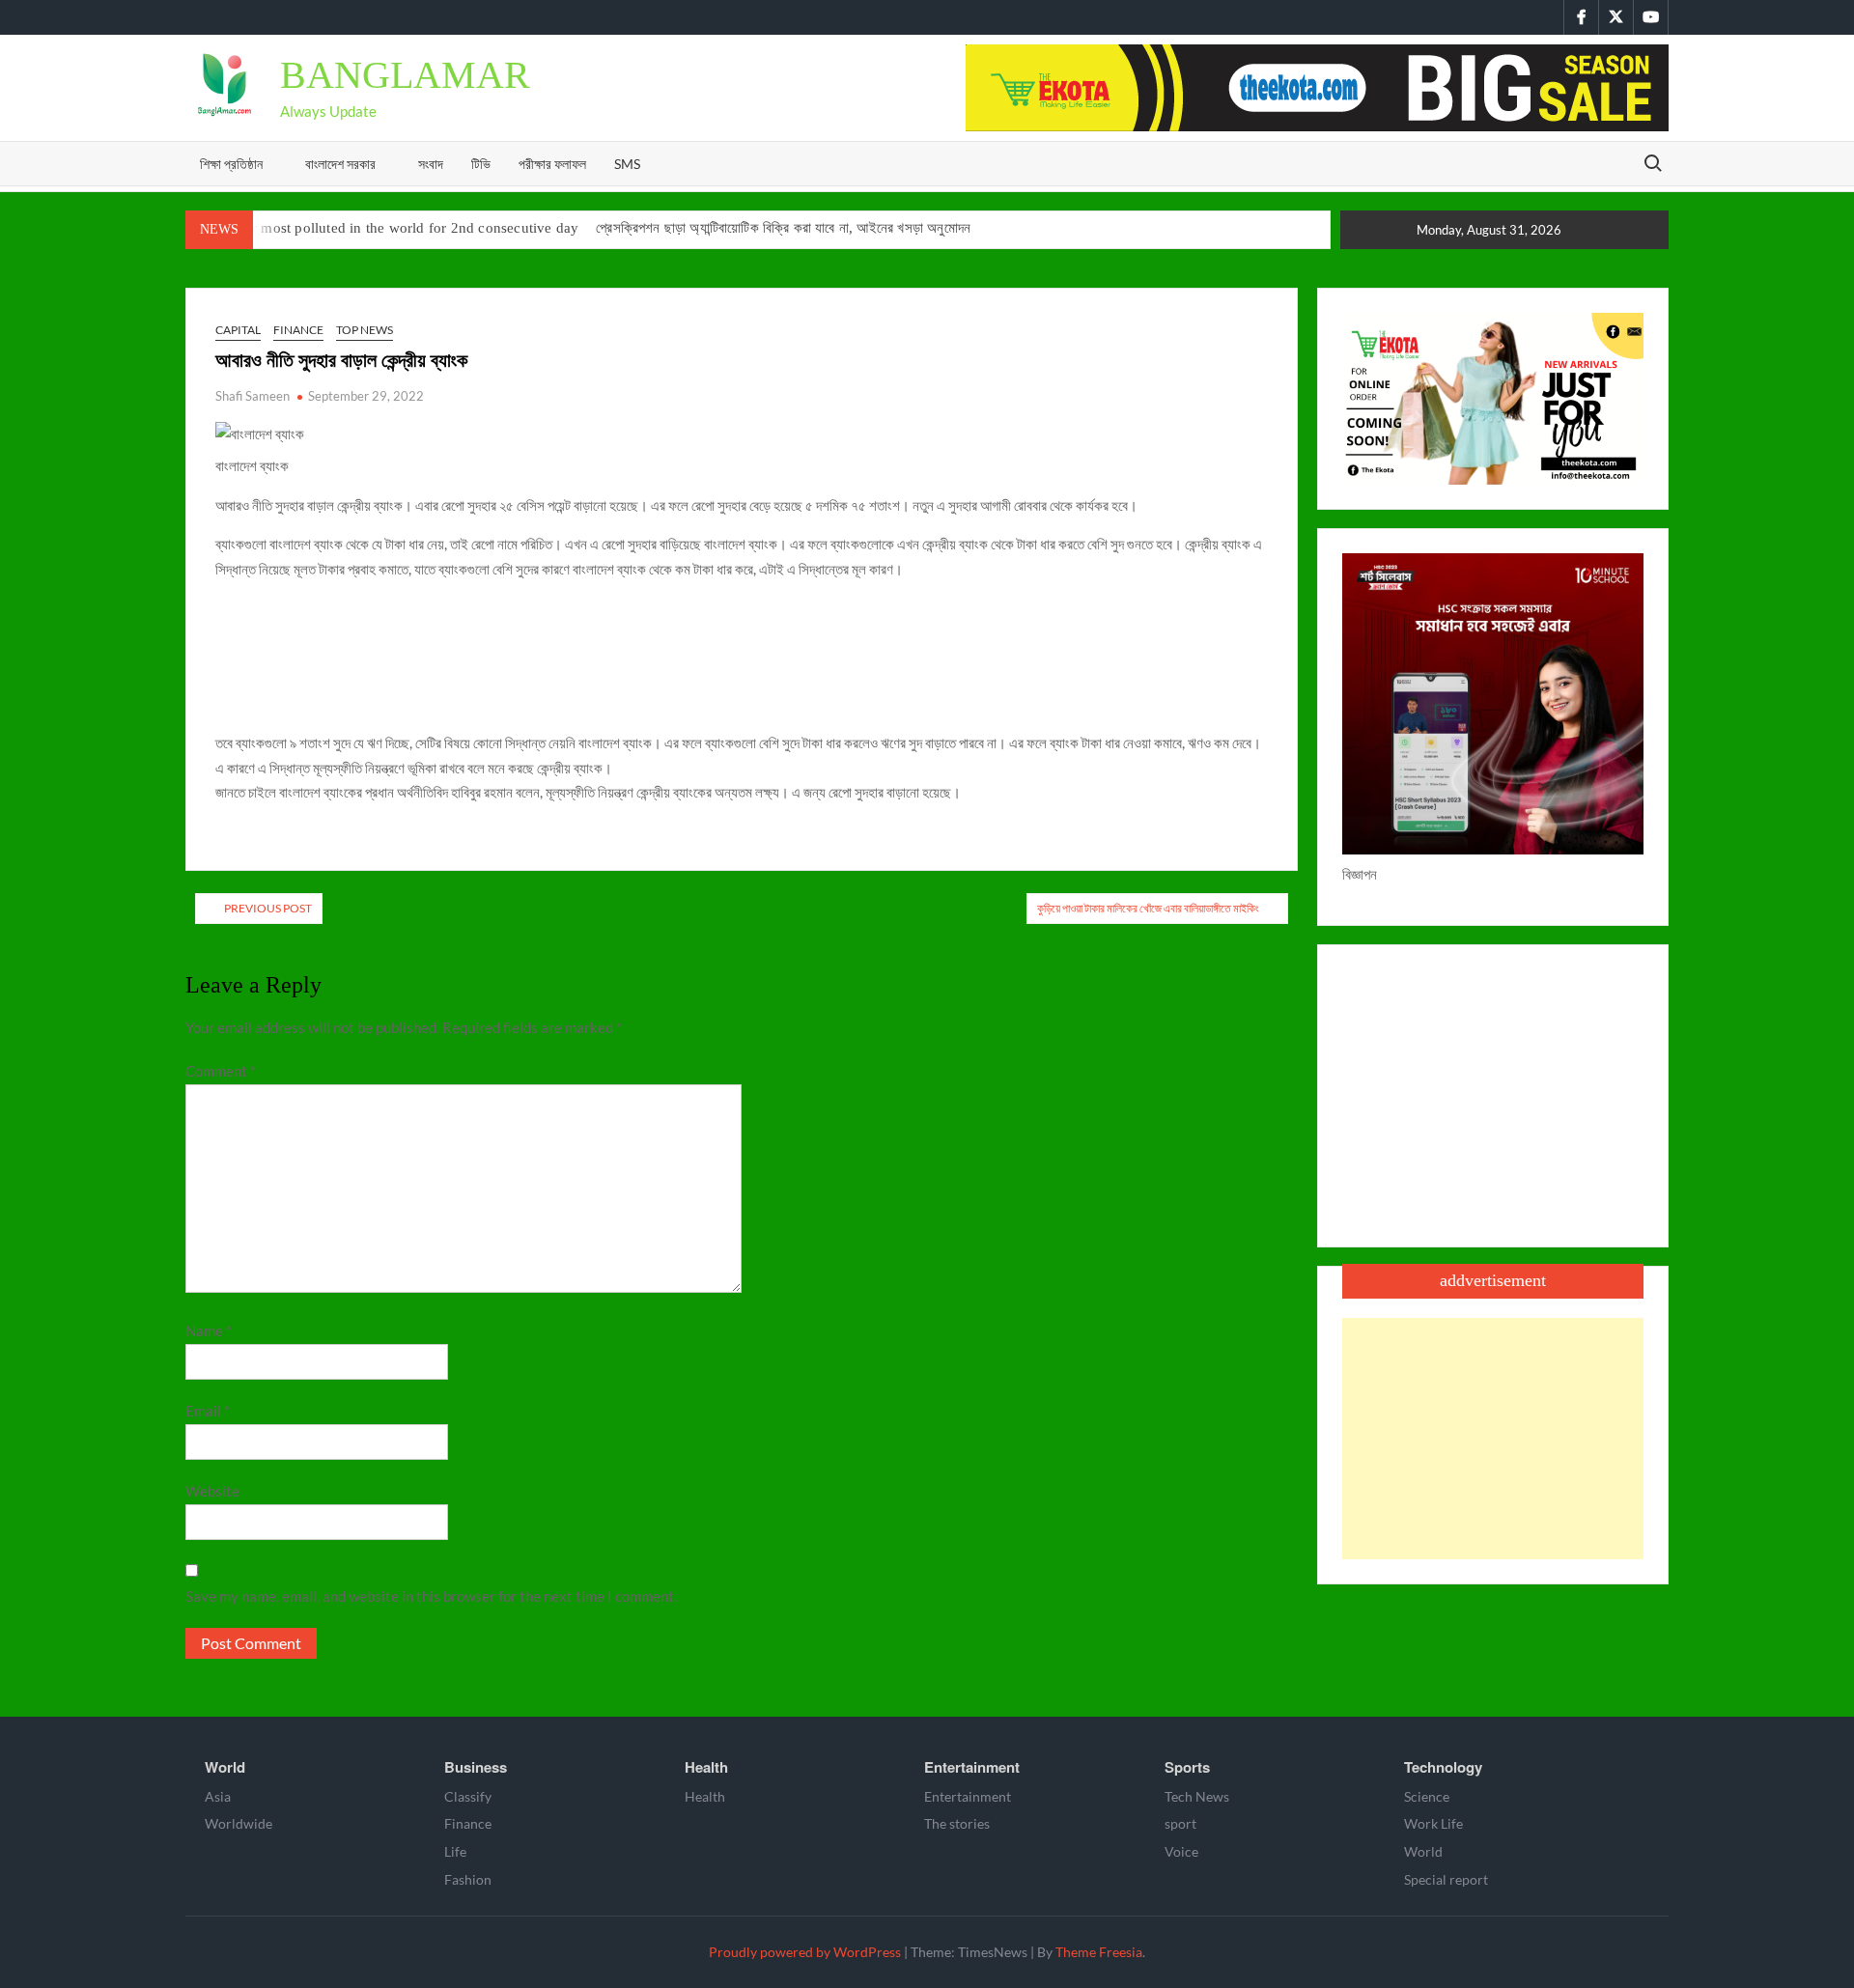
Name (209, 1330)
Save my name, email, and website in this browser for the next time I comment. (431, 1596)
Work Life (1433, 1823)
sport (1180, 1823)
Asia (218, 1796)
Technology (1443, 1767)
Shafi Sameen (253, 396)
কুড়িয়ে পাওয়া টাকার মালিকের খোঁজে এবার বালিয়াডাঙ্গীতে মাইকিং (1148, 908)
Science (1427, 1796)
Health (706, 1767)
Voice (1181, 1851)
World (225, 1767)
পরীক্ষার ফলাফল (552, 164)
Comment (221, 1071)
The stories (957, 1823)
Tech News (1197, 1796)
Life (455, 1851)
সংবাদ (431, 164)
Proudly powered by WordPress (805, 1952)
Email (208, 1411)
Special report (1446, 1879)
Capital (238, 330)
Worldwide (239, 1823)
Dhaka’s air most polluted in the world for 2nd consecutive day (382, 228)
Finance (298, 330)
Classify (468, 1796)
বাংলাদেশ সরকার (340, 164)
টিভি (481, 164)
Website (212, 1491)
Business (476, 1767)
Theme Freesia (1099, 1952)
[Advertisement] (1493, 1439)
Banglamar (405, 75)
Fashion (468, 1879)
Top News (365, 330)
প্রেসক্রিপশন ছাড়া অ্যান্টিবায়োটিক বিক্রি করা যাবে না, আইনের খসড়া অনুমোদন (783, 228)
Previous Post (268, 908)
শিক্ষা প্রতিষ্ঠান (231, 164)
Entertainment (972, 1767)
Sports (1187, 1767)
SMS (627, 164)
